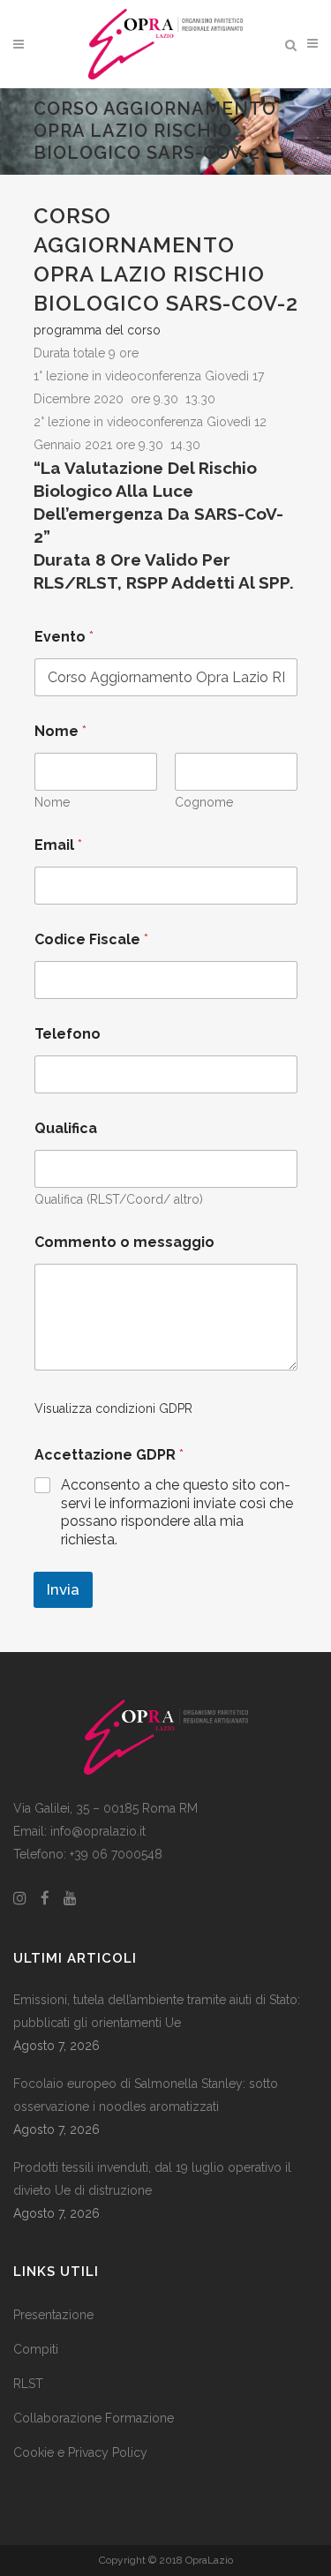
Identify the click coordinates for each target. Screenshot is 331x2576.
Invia (63, 1589)
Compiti (36, 2349)
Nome (52, 802)
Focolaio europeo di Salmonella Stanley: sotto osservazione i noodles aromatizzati (146, 2095)
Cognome (204, 802)
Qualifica (66, 1128)
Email (58, 845)
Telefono (68, 1034)
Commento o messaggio (124, 1242)
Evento (64, 637)
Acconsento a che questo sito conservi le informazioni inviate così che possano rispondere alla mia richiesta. (177, 1512)
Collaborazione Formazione (94, 2418)
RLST (28, 2384)
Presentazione (53, 2315)
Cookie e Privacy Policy (80, 2452)
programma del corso (97, 330)
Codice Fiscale (91, 939)
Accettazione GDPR (109, 1455)
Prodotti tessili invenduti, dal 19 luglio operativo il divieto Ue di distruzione (152, 2179)
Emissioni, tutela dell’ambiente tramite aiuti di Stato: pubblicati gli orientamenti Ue (157, 2011)
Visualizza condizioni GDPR (113, 1408)
